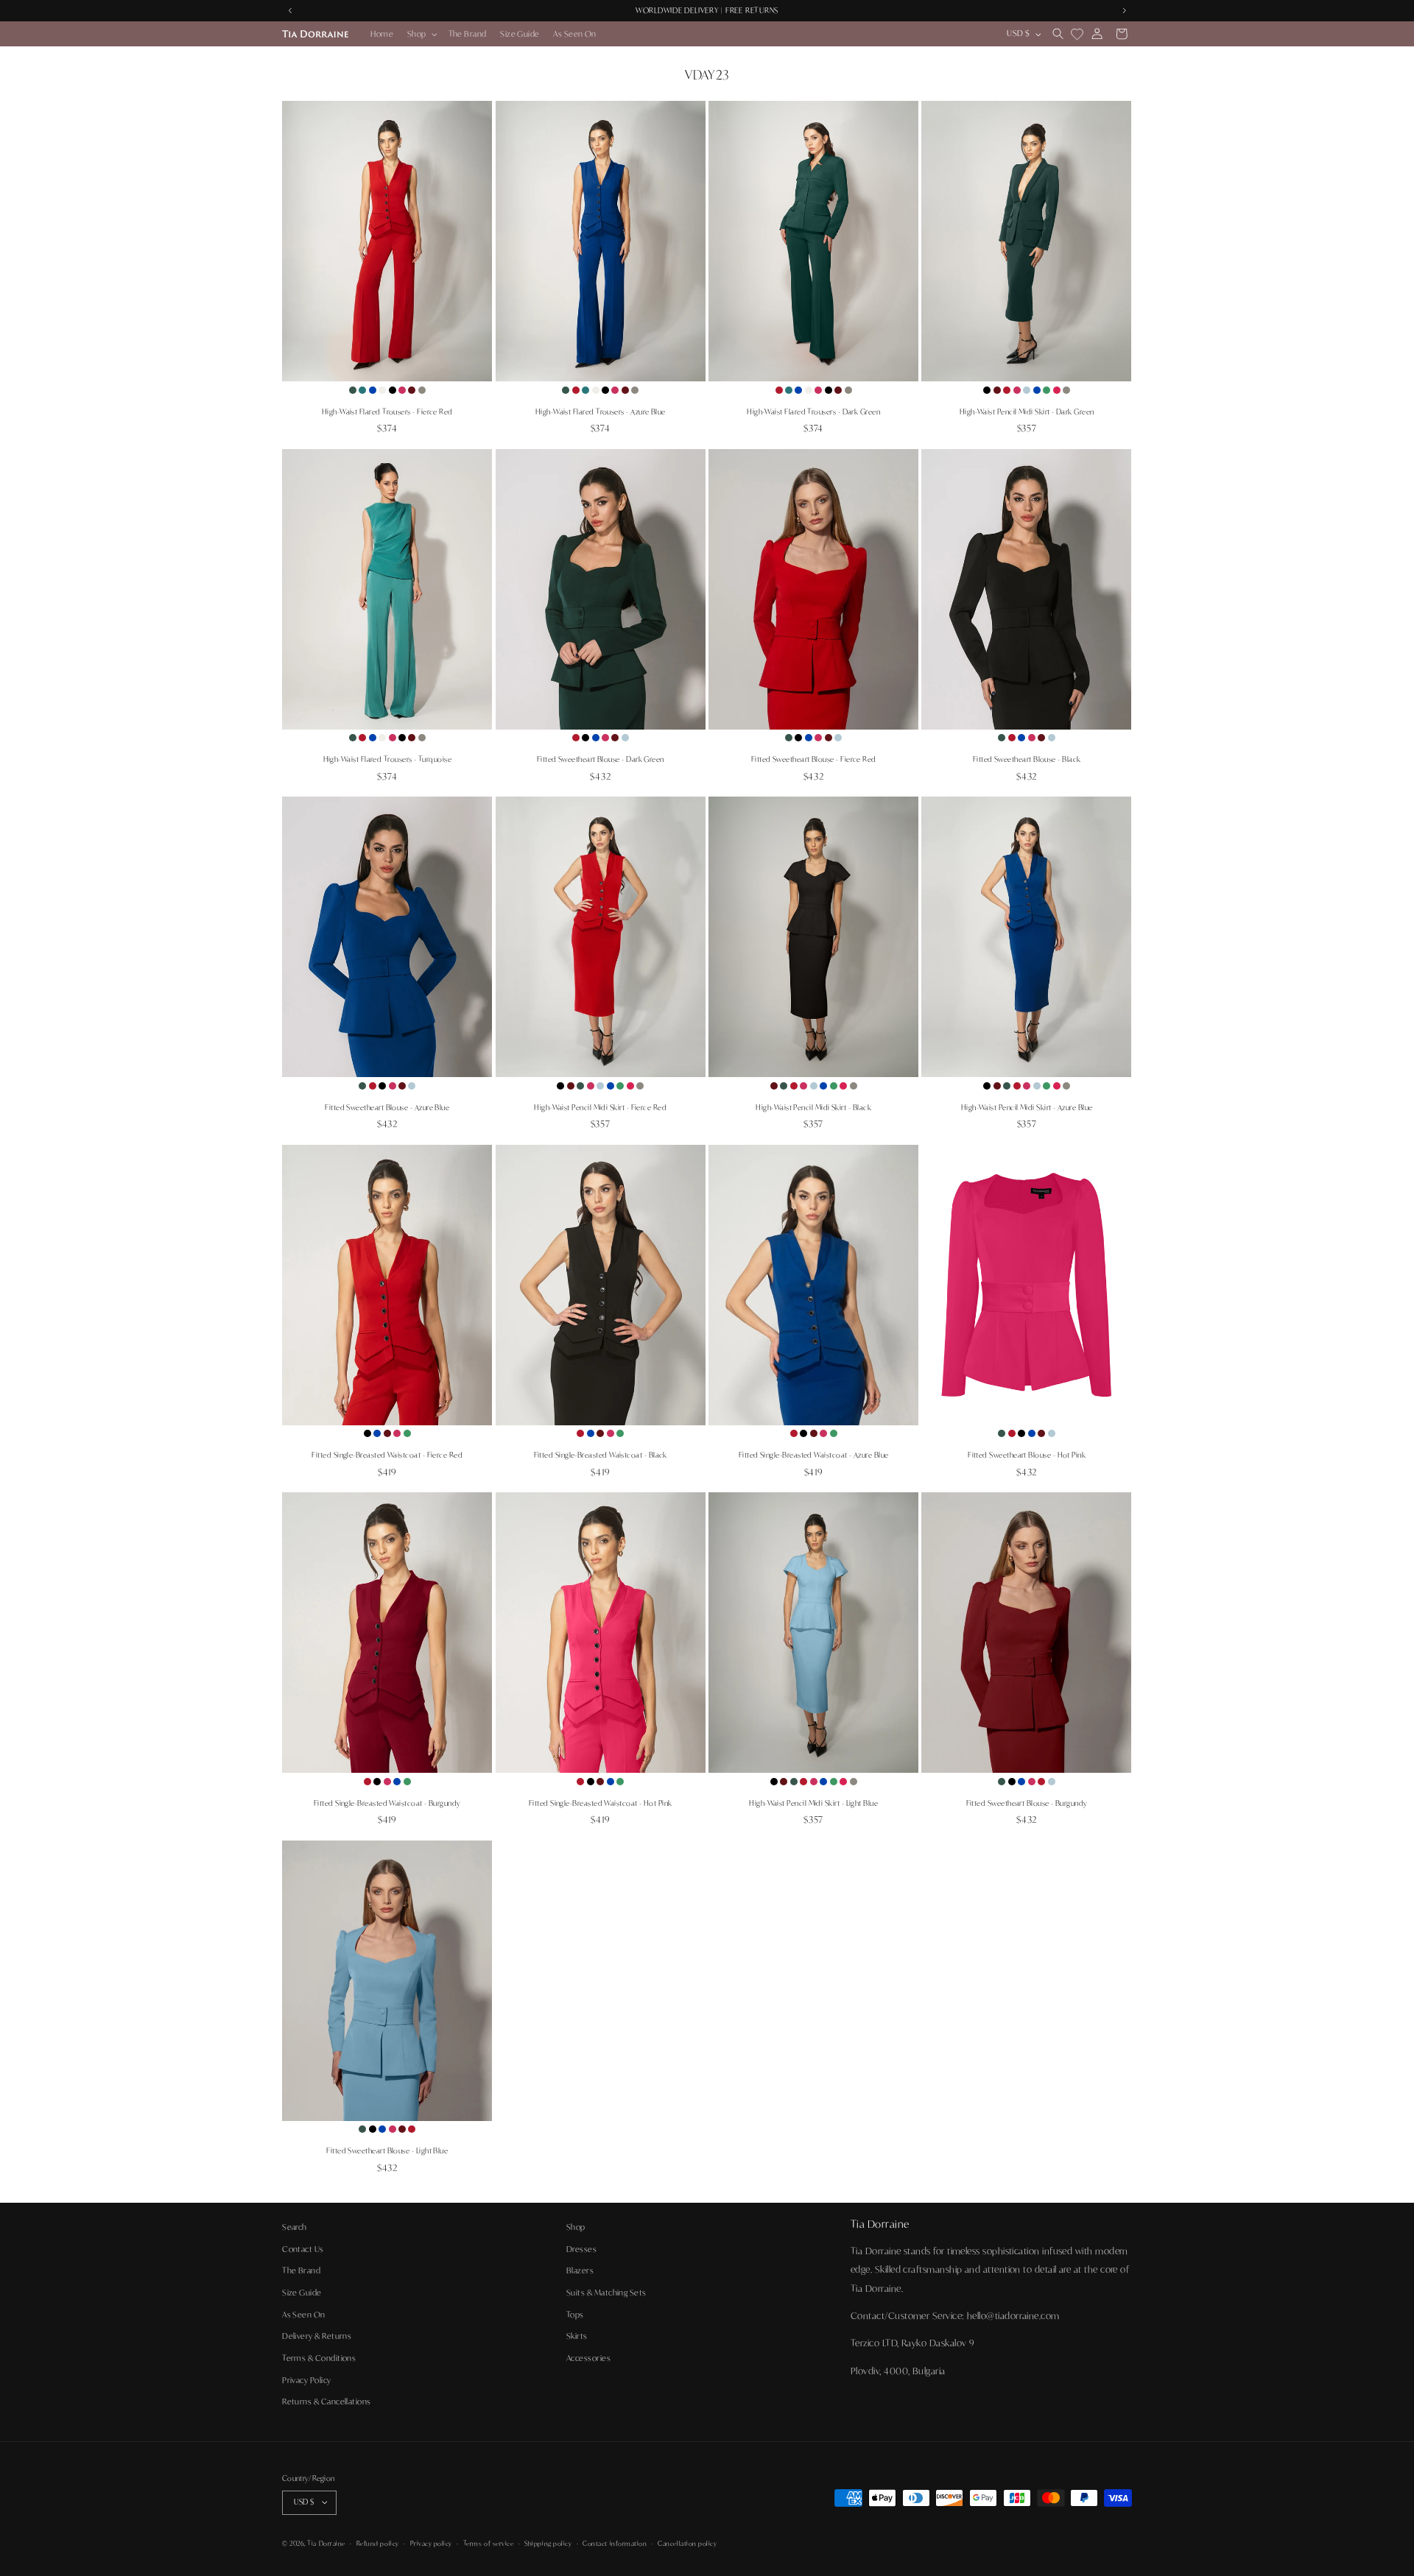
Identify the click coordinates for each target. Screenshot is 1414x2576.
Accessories (588, 2357)
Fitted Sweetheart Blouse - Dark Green (601, 759)
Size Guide (302, 2293)
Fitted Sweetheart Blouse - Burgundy (1027, 1803)
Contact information (615, 2543)
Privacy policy (432, 2543)
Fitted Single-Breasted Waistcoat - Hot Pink (601, 1803)
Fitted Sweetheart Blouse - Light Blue (387, 2151)
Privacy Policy (306, 2379)
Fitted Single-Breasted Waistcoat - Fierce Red (387, 1455)
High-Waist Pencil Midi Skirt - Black (813, 1108)
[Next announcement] (1124, 11)
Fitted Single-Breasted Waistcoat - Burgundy (387, 1803)
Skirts (577, 2336)
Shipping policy (548, 2543)
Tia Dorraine (326, 2543)
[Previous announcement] (290, 11)
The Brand (301, 2270)
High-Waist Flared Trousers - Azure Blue (601, 412)
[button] (421, 33)
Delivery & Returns (317, 2336)
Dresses (581, 2248)
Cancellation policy (687, 2543)
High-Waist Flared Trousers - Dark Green (813, 412)
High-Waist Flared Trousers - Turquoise (388, 759)
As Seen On (304, 2314)
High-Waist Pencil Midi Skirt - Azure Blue (1027, 1108)
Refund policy (378, 2543)
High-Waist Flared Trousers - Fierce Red (387, 412)
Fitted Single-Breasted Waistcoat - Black (601, 1455)
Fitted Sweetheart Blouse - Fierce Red (814, 759)
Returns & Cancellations (327, 2402)
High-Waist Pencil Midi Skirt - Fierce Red (600, 1108)
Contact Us (303, 2248)
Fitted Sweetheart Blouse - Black (1027, 759)
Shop (576, 2227)
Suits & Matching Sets (606, 2293)
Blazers (580, 2270)
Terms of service (489, 2543)
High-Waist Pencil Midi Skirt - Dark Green (1027, 412)
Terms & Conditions (319, 2357)
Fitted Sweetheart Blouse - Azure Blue (387, 1108)
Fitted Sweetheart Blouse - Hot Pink (1027, 1455)
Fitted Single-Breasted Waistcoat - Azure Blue (814, 1455)
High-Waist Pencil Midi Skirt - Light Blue (813, 1803)
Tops (575, 2314)
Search (295, 2227)
